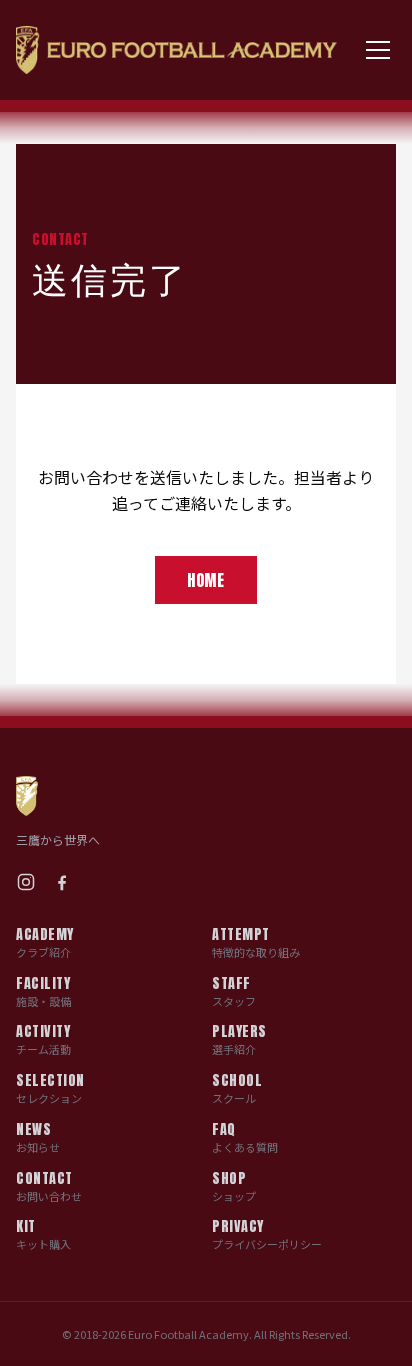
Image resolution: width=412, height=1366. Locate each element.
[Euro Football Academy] (176, 50)
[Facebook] (62, 882)
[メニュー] (378, 50)
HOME (206, 580)
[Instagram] (26, 882)
